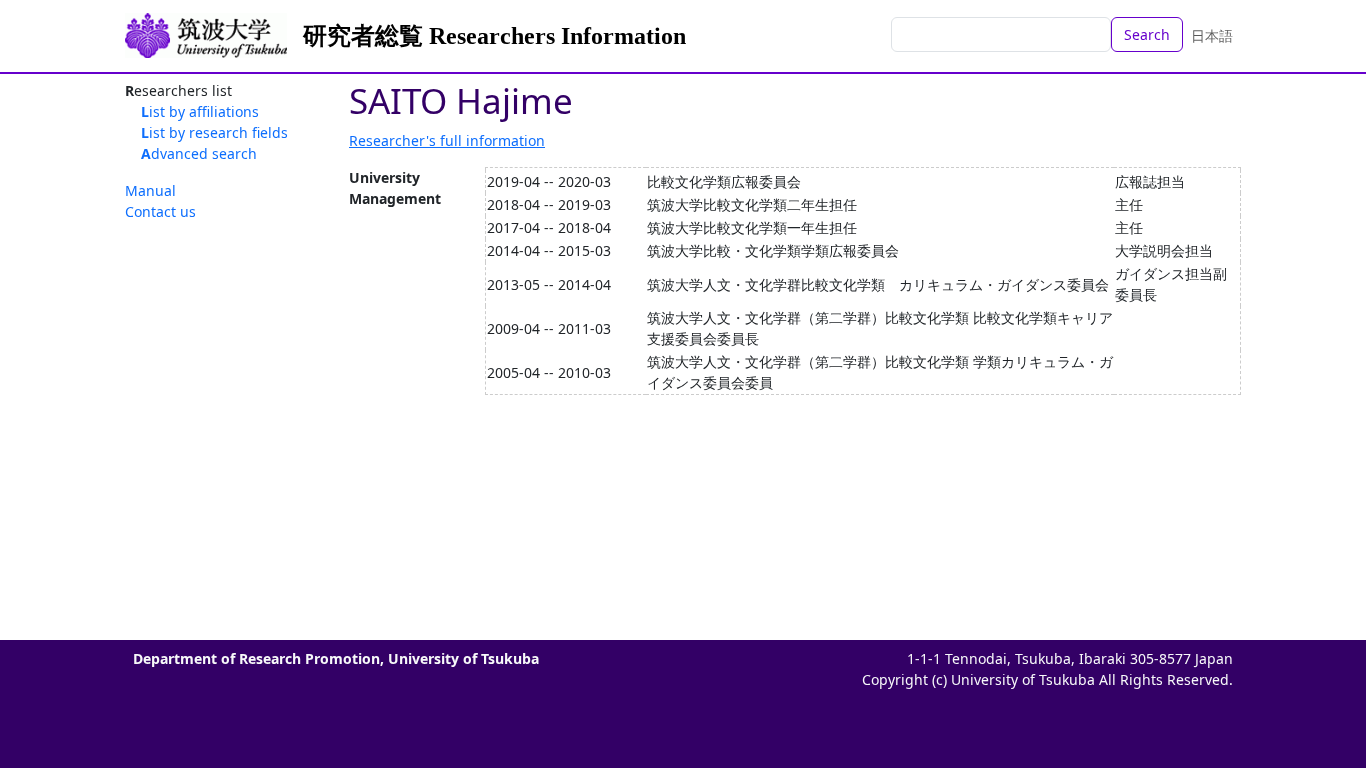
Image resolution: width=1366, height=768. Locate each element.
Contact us (160, 211)
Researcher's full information (447, 140)
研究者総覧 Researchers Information (494, 36)
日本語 (1212, 35)
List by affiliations (200, 111)
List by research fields (214, 132)
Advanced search (199, 153)
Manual (150, 190)
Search (1147, 34)
